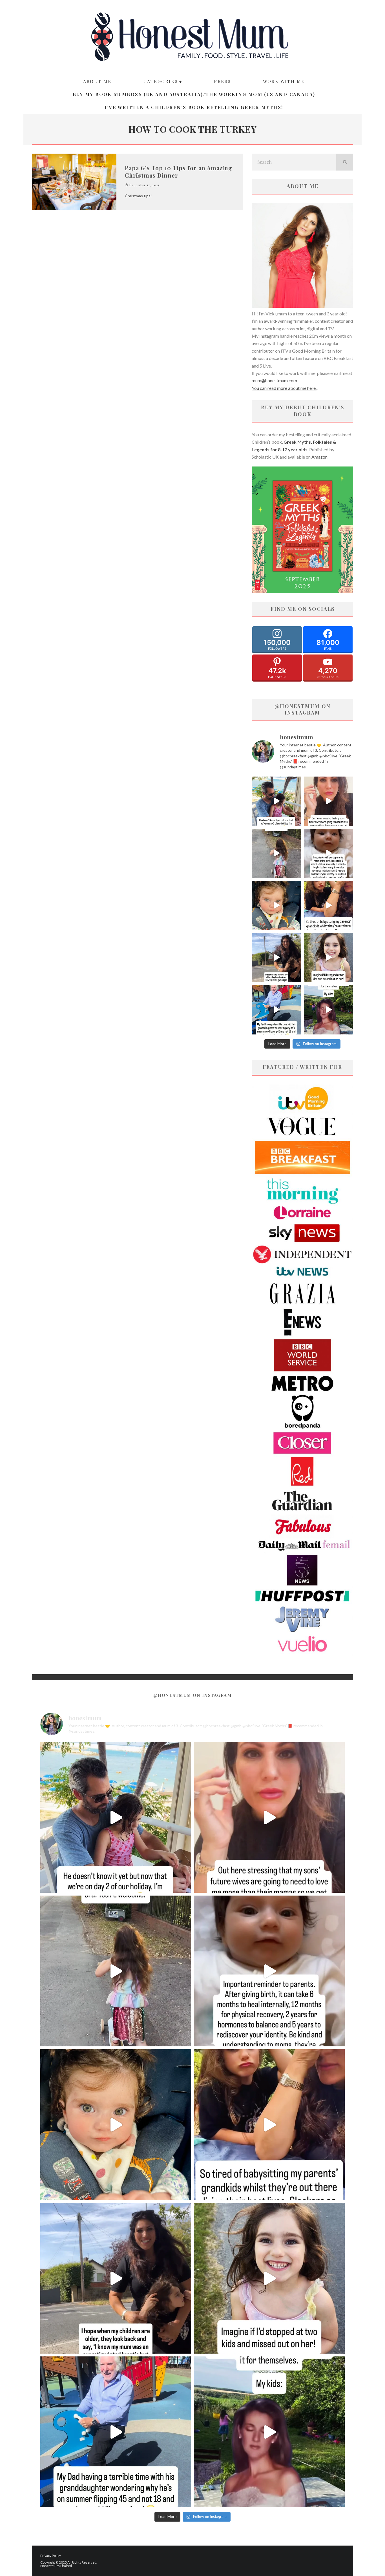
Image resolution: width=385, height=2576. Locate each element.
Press (222, 81)
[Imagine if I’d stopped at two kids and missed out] (328, 958)
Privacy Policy (51, 2556)
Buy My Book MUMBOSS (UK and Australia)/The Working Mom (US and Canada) (194, 94)
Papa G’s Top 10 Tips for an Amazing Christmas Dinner (179, 172)
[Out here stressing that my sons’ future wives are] (328, 801)
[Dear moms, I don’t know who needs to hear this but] (276, 853)
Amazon (319, 457)
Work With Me (284, 81)
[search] (345, 162)
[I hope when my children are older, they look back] (276, 958)
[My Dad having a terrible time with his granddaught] (276, 1010)
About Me (97, 81)
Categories (161, 81)
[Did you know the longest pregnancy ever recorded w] (276, 906)
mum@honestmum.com (274, 380)
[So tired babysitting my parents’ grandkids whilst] (328, 906)
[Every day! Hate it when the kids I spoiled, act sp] (328, 1010)
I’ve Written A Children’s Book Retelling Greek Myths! (194, 107)
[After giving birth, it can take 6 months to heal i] (328, 853)
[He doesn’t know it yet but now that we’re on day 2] (276, 801)
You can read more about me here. (284, 388)
